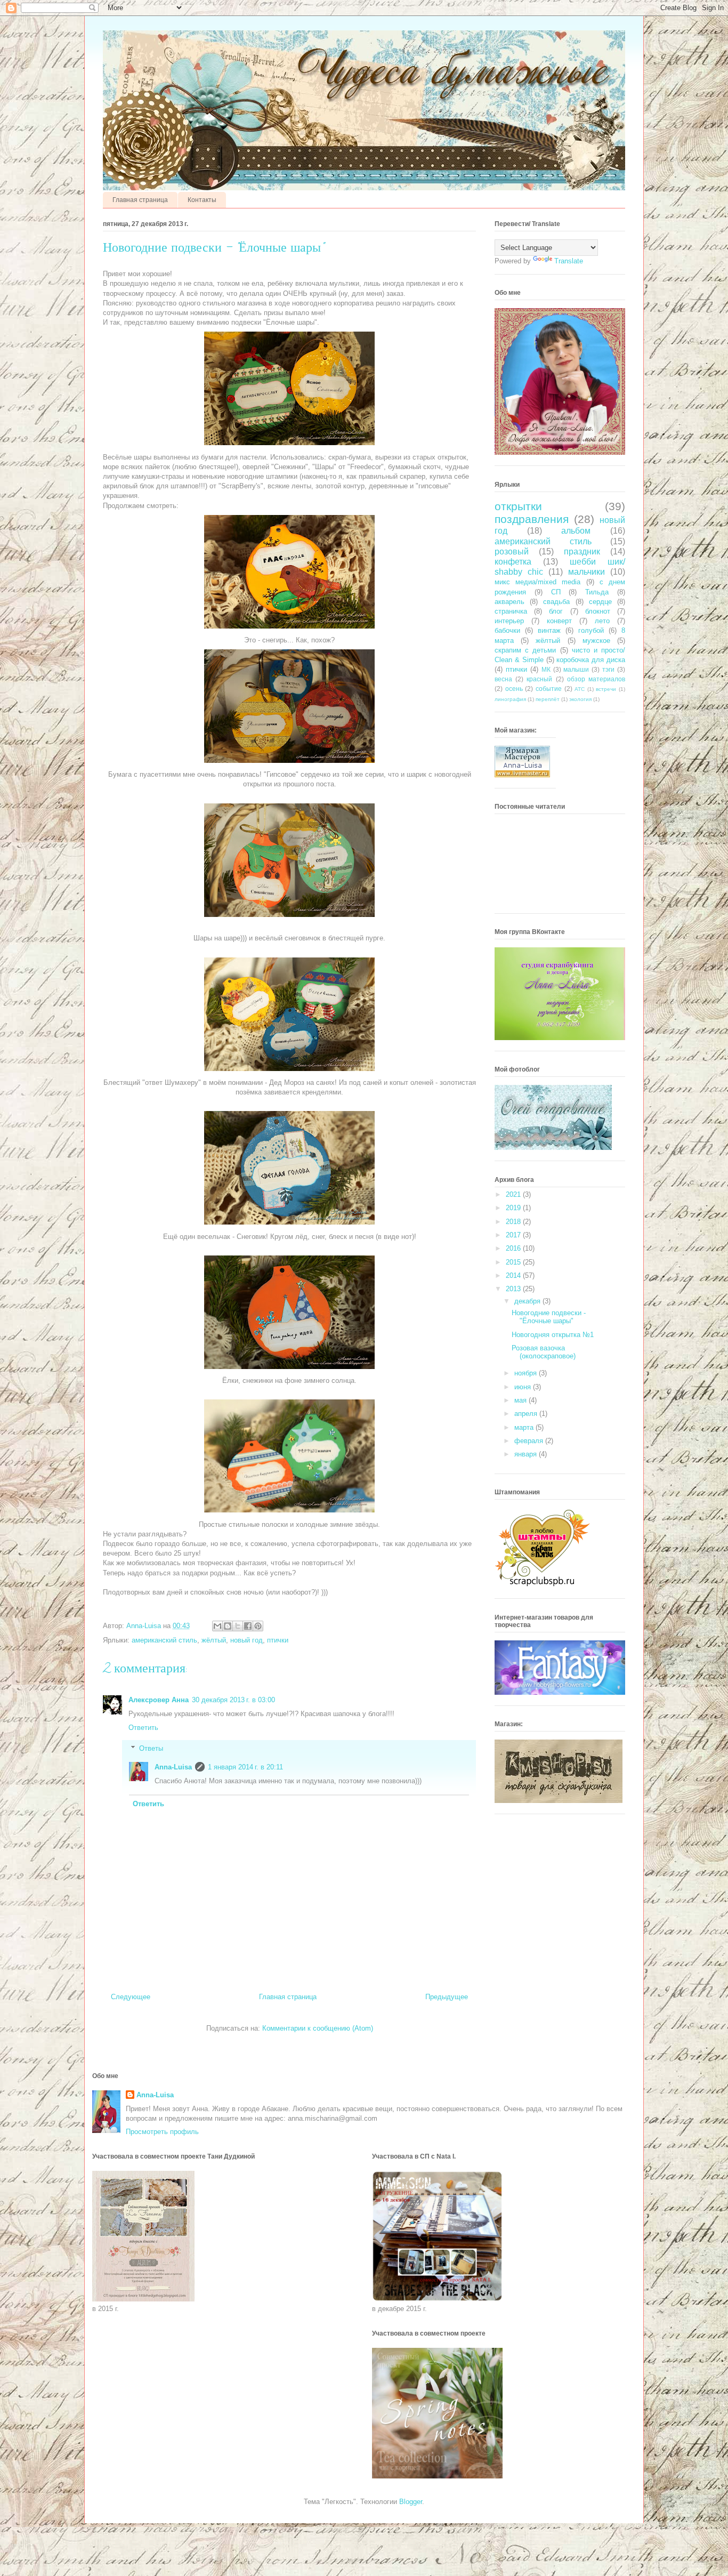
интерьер (509, 621)
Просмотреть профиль (162, 2132)
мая (521, 1400)
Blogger (411, 2502)
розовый (512, 552)
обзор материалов (596, 679)
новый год (246, 1640)
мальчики (587, 572)
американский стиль (164, 1640)
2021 (514, 1194)
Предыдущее (447, 1997)
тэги (608, 669)
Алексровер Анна (159, 1700)
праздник (582, 552)
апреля (527, 1414)
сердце (600, 602)
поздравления (532, 519)
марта (525, 1427)
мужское (596, 641)
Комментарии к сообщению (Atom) (318, 2028)
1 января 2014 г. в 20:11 (245, 1767)
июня (524, 1387)
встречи (606, 689)
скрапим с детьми (525, 650)
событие (549, 689)
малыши (576, 669)
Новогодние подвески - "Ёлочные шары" (549, 1317)
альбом (576, 531)
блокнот (598, 611)
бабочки (507, 630)
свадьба (556, 602)
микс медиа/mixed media (537, 582)
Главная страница (140, 200)
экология (580, 699)
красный (539, 679)
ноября (527, 1373)
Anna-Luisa (173, 1767)
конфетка (513, 562)
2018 (514, 1222)
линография (510, 699)
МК (546, 669)
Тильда (597, 592)
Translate (569, 261)
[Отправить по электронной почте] (217, 1626)
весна (503, 679)
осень (514, 689)
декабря (528, 1301)
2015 (514, 1262)
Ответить (143, 1728)
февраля (530, 1441)
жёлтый (214, 1640)
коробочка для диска (591, 660)
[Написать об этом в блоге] (228, 1626)
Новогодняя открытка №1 (553, 1335)
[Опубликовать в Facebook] (248, 1626)
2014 (514, 1275)
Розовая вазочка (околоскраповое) (544, 1352)
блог (556, 611)
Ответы (151, 1748)
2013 (514, 1289)
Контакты (202, 200)
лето (602, 621)
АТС (580, 689)
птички (278, 1640)
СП (556, 592)
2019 (514, 1208)
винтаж (549, 630)
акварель (509, 602)
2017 (514, 1235)
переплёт (548, 699)
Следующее (131, 1997)
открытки (518, 506)
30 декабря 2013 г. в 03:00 (233, 1700)
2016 (514, 1248)
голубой (591, 630)
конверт (559, 621)
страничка (511, 611)
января (527, 1454)
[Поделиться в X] (238, 1626)
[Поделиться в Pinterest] (258, 1626)
